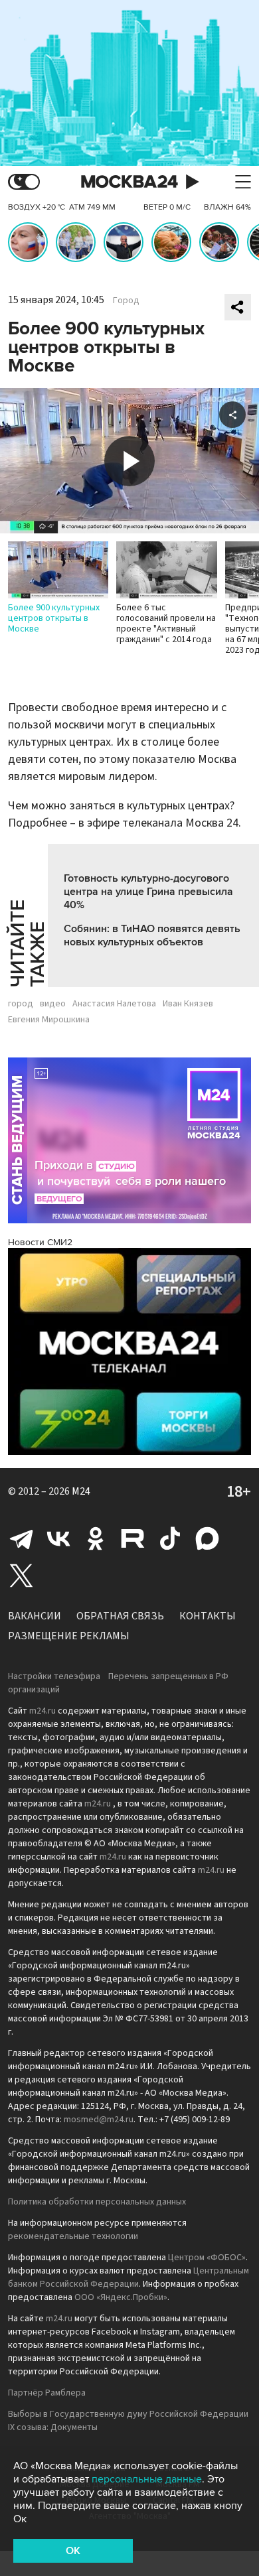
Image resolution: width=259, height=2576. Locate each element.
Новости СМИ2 (40, 1242)
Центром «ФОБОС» (207, 2258)
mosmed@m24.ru (99, 2120)
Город (126, 301)
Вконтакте (58, 1538)
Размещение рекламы (69, 1636)
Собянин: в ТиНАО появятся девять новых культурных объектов (152, 935)
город (21, 1004)
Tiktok (170, 1538)
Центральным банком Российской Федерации (129, 2277)
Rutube (133, 1538)
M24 (81, 1491)
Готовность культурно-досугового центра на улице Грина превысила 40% (148, 892)
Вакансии (35, 1616)
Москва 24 (129, 182)
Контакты (208, 1616)
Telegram (21, 1538)
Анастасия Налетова (114, 1004)
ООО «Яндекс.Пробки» (121, 2297)
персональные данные (147, 2479)
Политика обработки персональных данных (97, 2202)
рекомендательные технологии (73, 2236)
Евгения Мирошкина (49, 1020)
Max (207, 1538)
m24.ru (43, 1711)
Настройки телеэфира (54, 1676)
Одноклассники (96, 1538)
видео (53, 1004)
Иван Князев (188, 1004)
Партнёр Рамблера (47, 2393)
